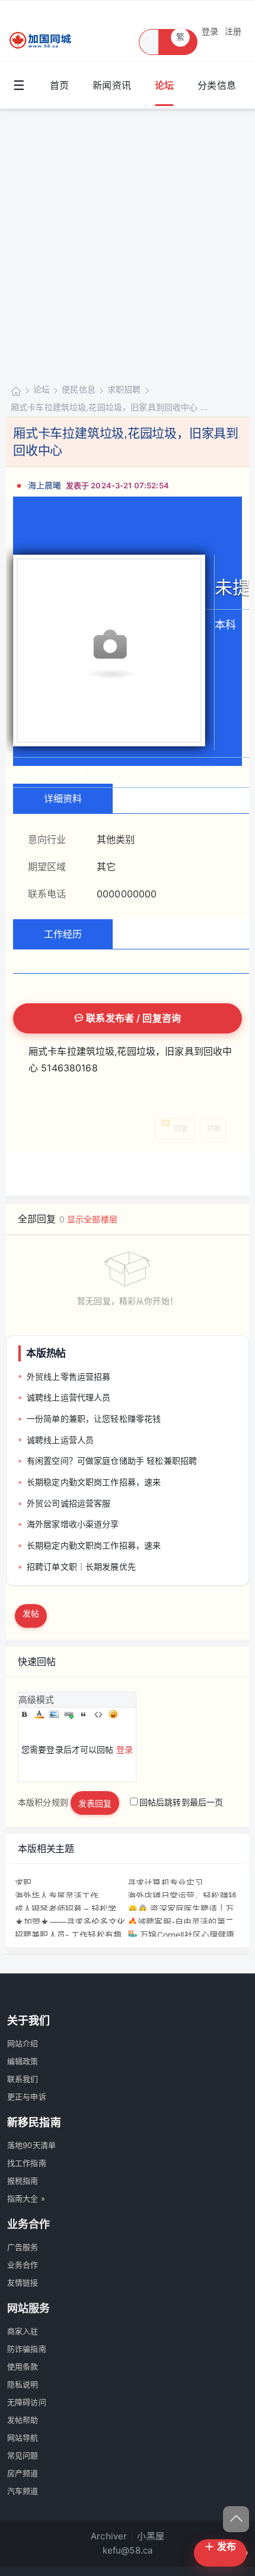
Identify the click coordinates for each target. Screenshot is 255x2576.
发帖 (31, 1613)
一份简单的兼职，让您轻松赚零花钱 (94, 1419)
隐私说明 (23, 2384)
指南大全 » (26, 2198)
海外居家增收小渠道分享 (73, 1524)
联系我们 (23, 2079)
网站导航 (23, 2437)
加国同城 (16, 390)
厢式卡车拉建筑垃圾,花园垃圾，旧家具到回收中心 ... (109, 407)
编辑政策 (23, 2061)
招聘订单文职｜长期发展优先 (81, 1566)
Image (54, 1714)
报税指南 (23, 2181)
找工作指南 (27, 2163)
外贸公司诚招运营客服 (69, 1503)
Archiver (109, 2536)
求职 (23, 1883)
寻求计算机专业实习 (165, 1883)
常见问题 (23, 2455)
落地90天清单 (31, 2145)
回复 (181, 1128)
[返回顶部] (236, 2519)
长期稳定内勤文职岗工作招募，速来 (94, 1482)
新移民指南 (34, 2122)
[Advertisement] (128, 243)
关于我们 (29, 2020)
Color (39, 1714)
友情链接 (23, 2282)
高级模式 (36, 1700)
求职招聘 (124, 389)
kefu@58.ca (128, 2550)
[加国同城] (47, 41)
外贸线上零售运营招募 (69, 1376)
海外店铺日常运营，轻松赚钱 (182, 1896)
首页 (59, 85)
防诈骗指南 (27, 2349)
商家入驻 (23, 2331)
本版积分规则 (43, 1802)
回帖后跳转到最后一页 (181, 1802)
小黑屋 (150, 2536)
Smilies (113, 1714)
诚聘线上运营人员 (60, 1440)
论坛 (164, 85)
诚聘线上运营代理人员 (69, 1397)
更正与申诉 (27, 2097)
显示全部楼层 (92, 1219)
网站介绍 (23, 2043)
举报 (213, 1128)
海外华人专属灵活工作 (57, 1896)
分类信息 (217, 85)
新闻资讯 (112, 85)
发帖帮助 (23, 2420)
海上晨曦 (45, 485)
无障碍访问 (27, 2402)
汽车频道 (23, 2491)
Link (69, 1714)
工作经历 (63, 934)
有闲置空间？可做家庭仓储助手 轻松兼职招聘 (112, 1461)
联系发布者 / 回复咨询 (132, 1018)
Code (98, 1714)
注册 (233, 31)
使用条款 (23, 2366)
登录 (210, 31)
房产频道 (23, 2473)
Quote (84, 1714)
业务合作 (23, 2265)
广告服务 (23, 2247)
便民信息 (79, 389)
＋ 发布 (220, 2546)
